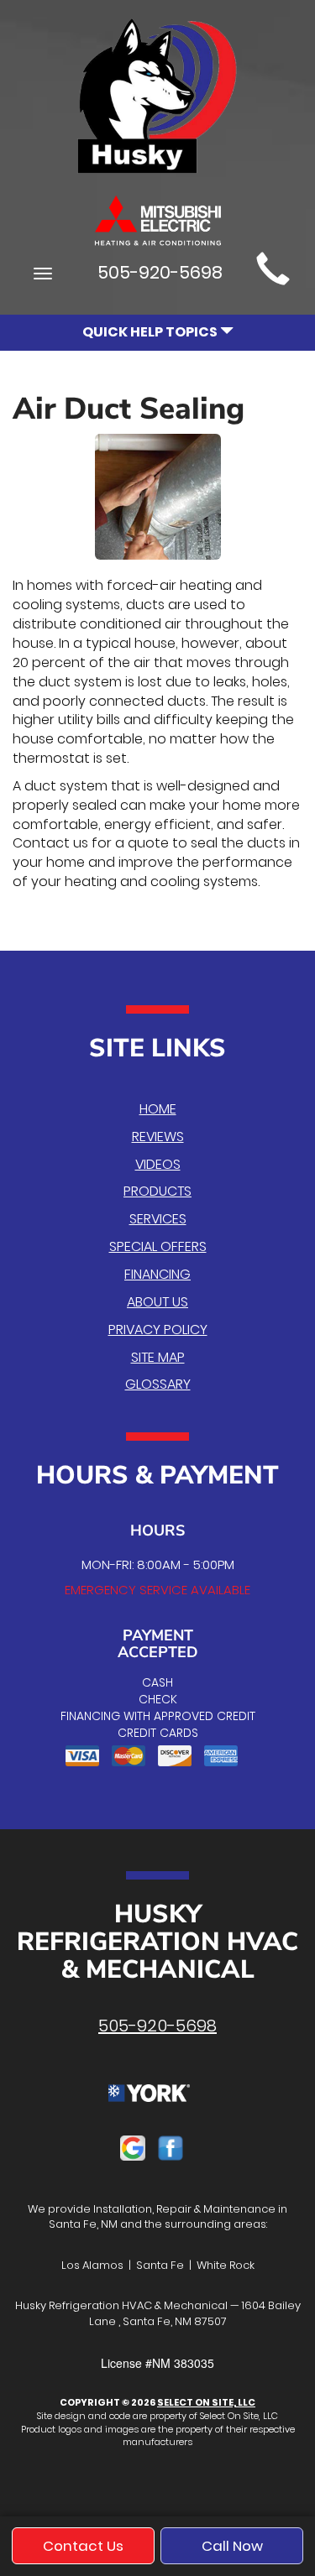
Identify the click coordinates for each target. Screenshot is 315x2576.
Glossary (158, 1384)
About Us (157, 1302)
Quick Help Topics (151, 332)
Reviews (158, 1137)
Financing (157, 1274)
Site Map (158, 1357)
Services (158, 1219)
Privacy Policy (158, 1330)
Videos (158, 1164)
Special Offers (158, 1246)
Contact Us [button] (83, 2546)
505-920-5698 (157, 2026)
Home (158, 1109)
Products (157, 1191)
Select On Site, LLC (206, 2402)
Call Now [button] (232, 2546)
